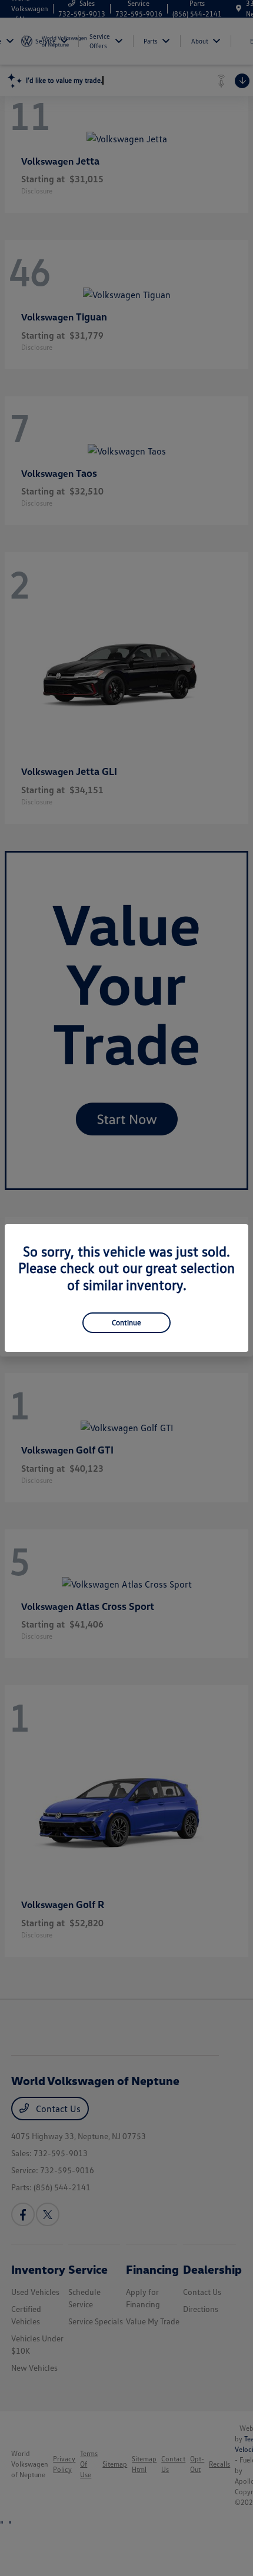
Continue (126, 1322)
